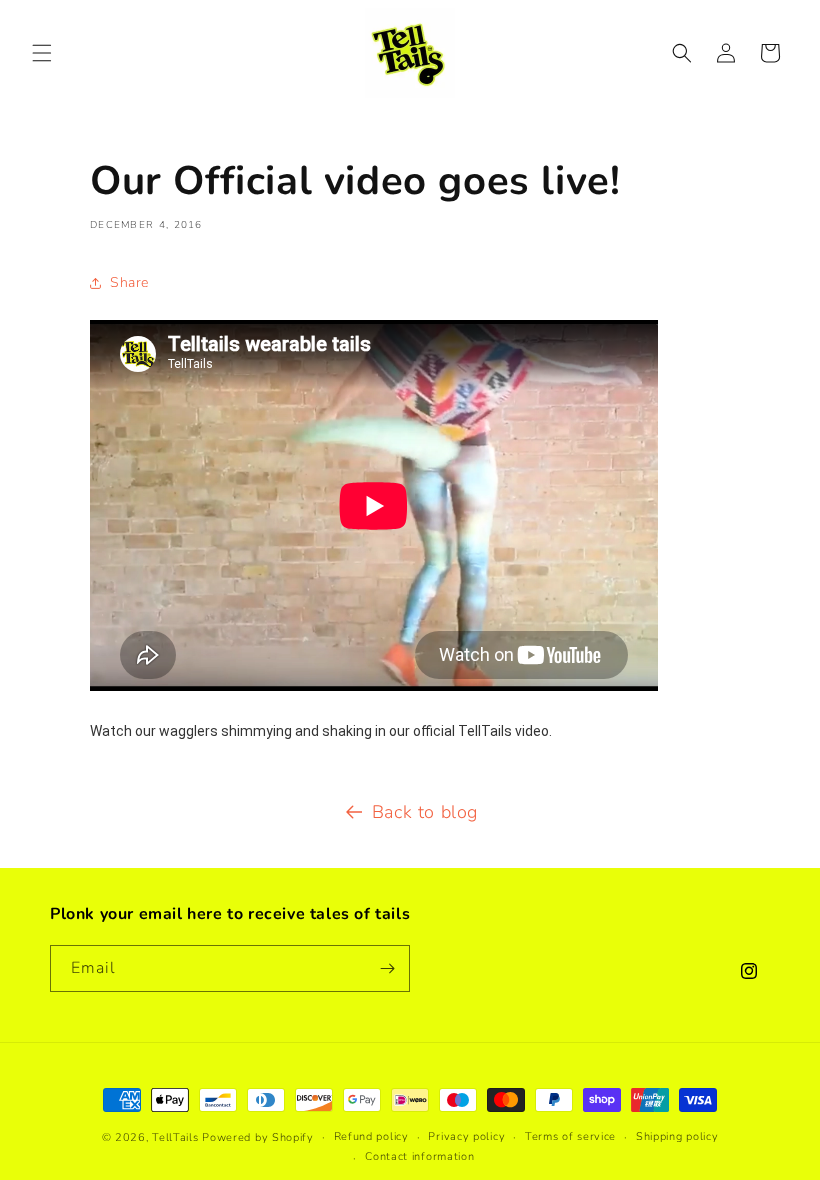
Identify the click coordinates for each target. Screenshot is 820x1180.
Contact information (419, 1156)
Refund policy (371, 1136)
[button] (42, 53)
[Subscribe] (387, 968)
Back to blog (425, 812)
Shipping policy (677, 1136)
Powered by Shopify (258, 1137)
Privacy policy (466, 1136)
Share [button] (129, 282)
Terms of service (570, 1136)
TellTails (175, 1137)
